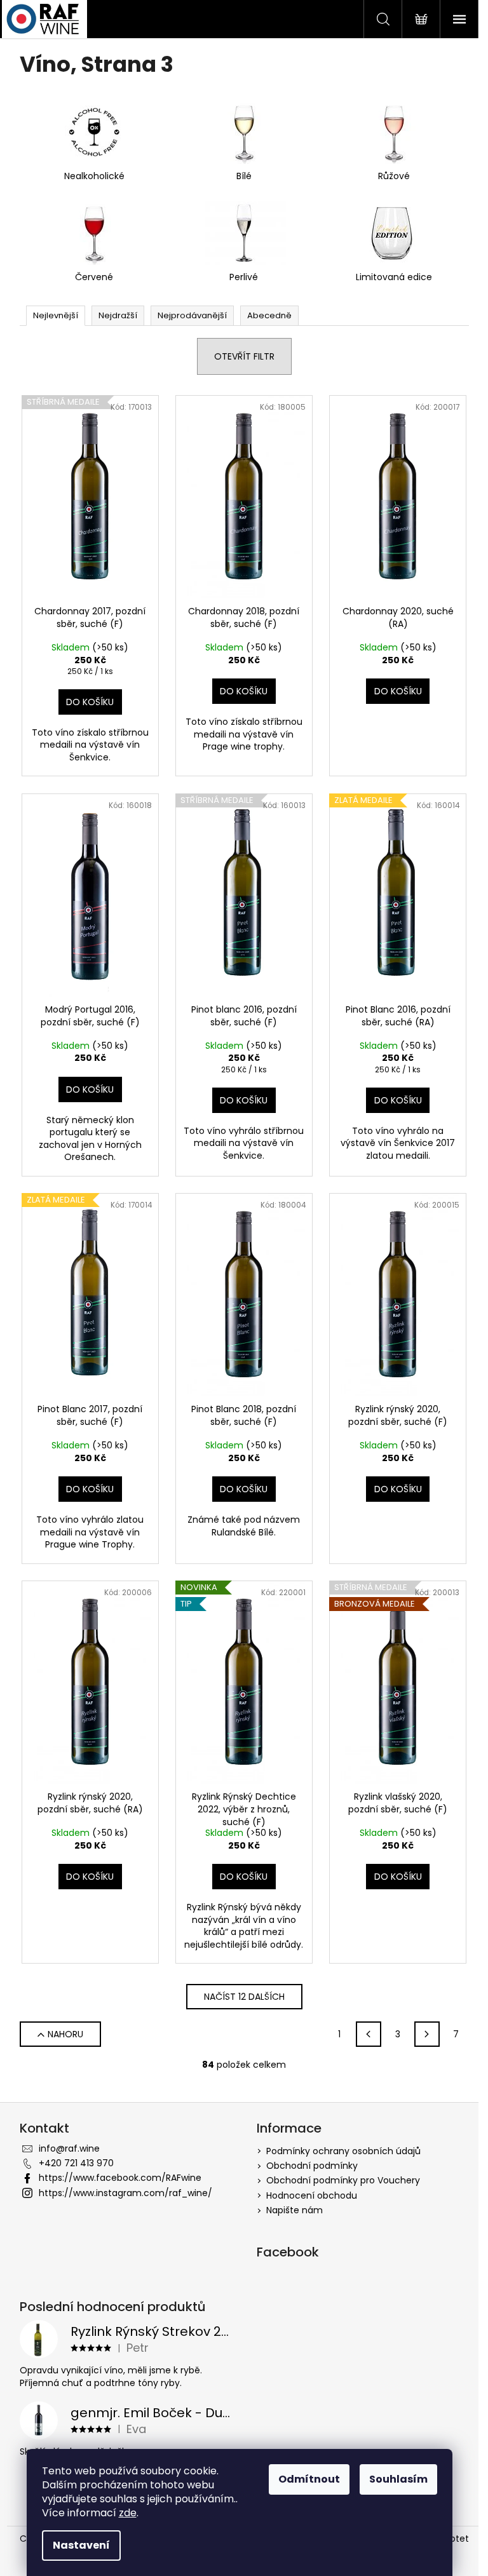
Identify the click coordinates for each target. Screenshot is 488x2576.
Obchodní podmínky (312, 2166)
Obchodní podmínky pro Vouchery (343, 2180)
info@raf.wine (69, 2148)
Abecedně (269, 315)
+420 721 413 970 (76, 2163)
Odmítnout (309, 2479)
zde (128, 2513)
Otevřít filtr (244, 356)
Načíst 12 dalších (244, 1997)
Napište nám (295, 2210)
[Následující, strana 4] (427, 2034)
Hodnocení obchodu (312, 2195)
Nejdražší (118, 315)
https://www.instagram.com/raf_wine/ (125, 2193)
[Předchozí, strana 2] (369, 2034)
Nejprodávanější (192, 315)
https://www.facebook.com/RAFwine (120, 2178)
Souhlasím (398, 2479)
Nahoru (65, 2034)
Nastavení (81, 2545)
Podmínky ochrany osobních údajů (343, 2151)
